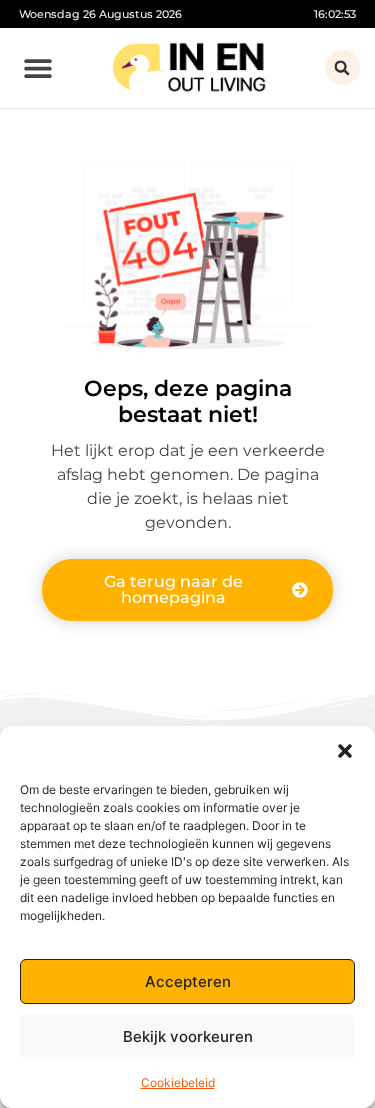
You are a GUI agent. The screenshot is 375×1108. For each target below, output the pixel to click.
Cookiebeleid (178, 1082)
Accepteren (188, 981)
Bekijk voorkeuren (188, 1036)
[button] (345, 751)
